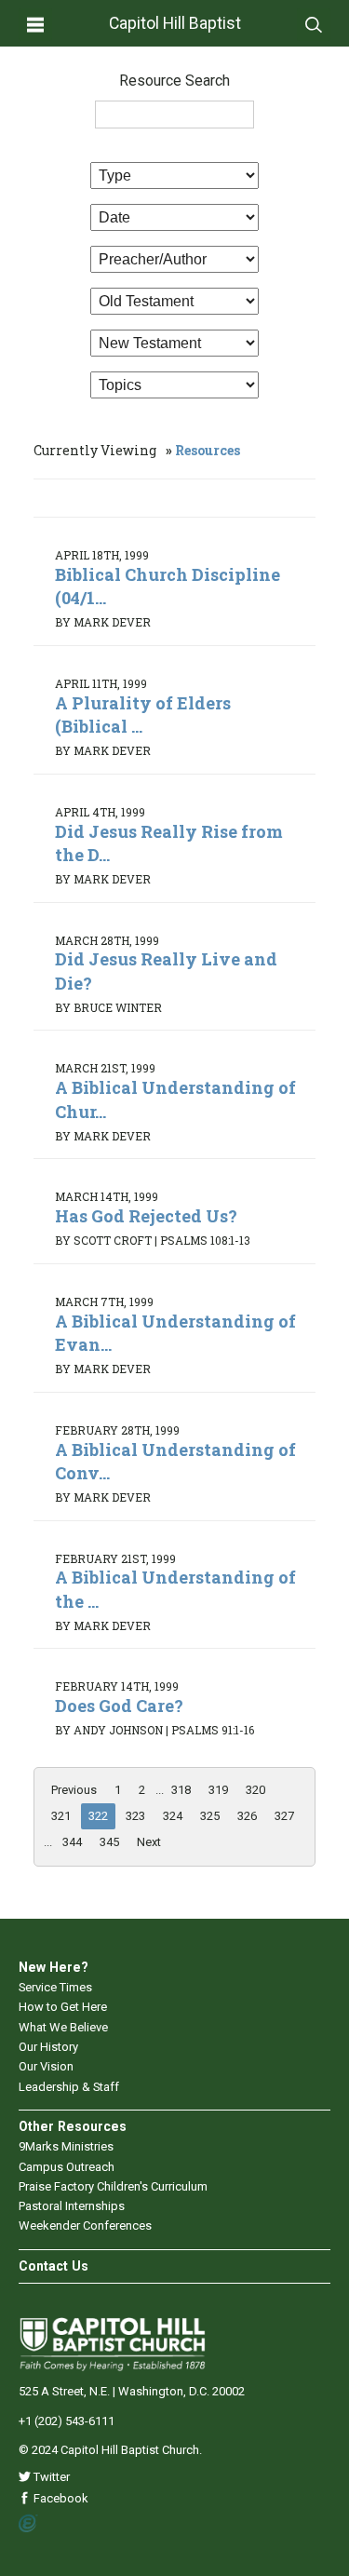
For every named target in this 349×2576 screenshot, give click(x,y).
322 (98, 1816)
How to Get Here (63, 2007)
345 (109, 1842)
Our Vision (46, 2066)
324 (173, 1816)
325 (210, 1816)
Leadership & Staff (69, 2087)
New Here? (54, 1967)
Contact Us (54, 2266)
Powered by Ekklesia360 (28, 2524)
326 (247, 1816)
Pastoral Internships (72, 2206)
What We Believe (63, 2027)
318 (181, 1790)
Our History (48, 2047)
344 (72, 1842)
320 (255, 1790)
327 (284, 1816)
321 (61, 1816)
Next (149, 1842)
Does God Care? (119, 1706)
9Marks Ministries (66, 2146)
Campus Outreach (67, 2167)
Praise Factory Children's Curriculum (113, 2186)
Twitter (50, 2477)
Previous (74, 1790)
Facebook (60, 2498)
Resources (208, 450)
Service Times (55, 1987)
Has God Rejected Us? (146, 1216)
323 (135, 1816)
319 (218, 1790)
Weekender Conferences (85, 2225)
